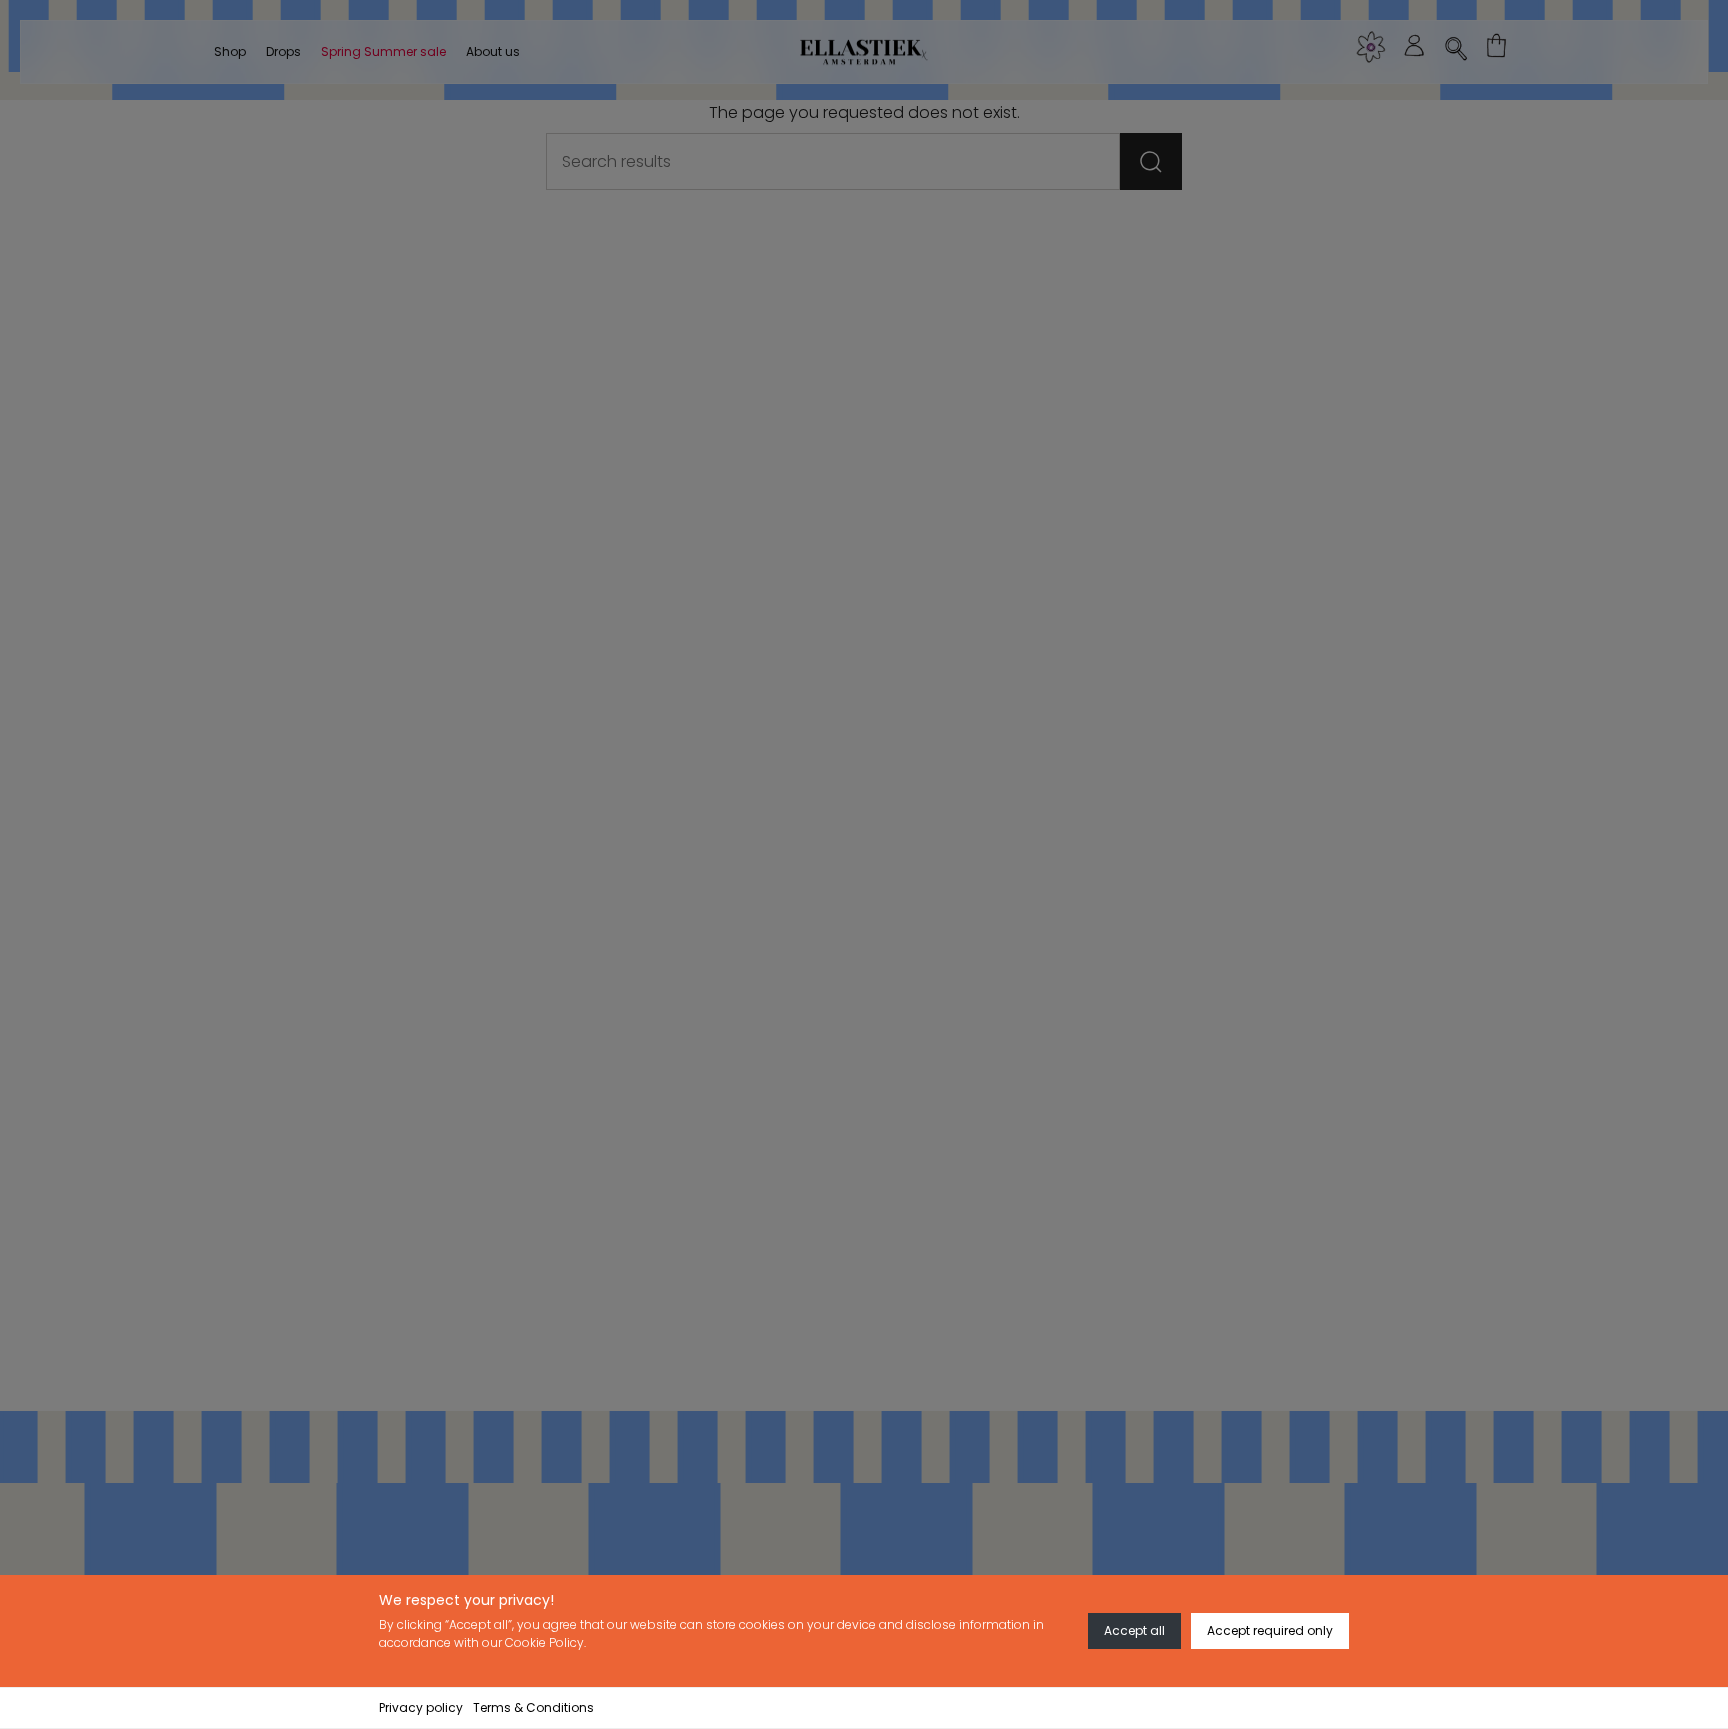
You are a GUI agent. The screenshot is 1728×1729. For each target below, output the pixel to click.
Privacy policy (421, 1707)
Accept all (1134, 1630)
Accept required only (1270, 1630)
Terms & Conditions (533, 1707)
